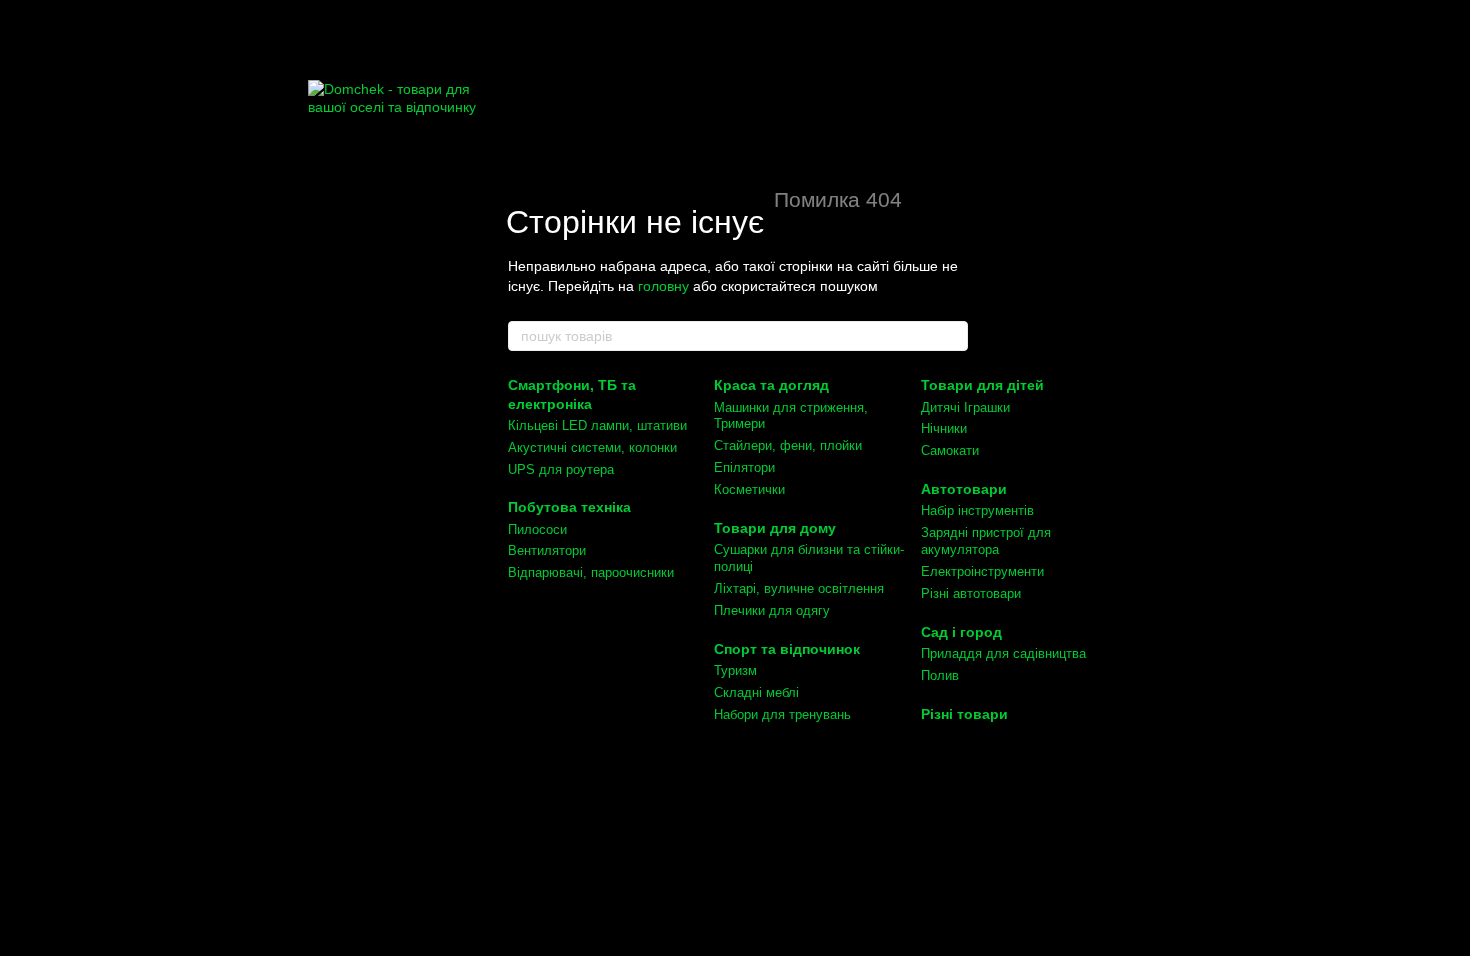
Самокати (950, 450)
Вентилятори (547, 550)
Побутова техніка (569, 507)
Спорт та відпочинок (787, 649)
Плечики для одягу (772, 610)
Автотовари (964, 489)
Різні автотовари (971, 593)
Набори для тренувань (782, 714)
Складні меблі (756, 692)
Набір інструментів (977, 510)
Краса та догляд (771, 385)
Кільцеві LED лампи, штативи (597, 425)
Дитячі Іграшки (965, 407)
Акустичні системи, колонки (592, 447)
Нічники (944, 428)
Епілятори (744, 467)
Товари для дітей (982, 385)
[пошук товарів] (952, 336)
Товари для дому (775, 528)
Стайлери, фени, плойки (788, 445)
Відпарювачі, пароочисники (591, 572)
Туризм (735, 670)
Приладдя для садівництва (1003, 653)
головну (663, 286)
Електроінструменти (982, 571)
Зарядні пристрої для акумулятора (986, 541)
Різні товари (964, 714)
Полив (940, 675)
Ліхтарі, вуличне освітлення (799, 588)
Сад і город (961, 632)
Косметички (749, 489)
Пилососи (537, 529)
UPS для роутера (561, 469)
